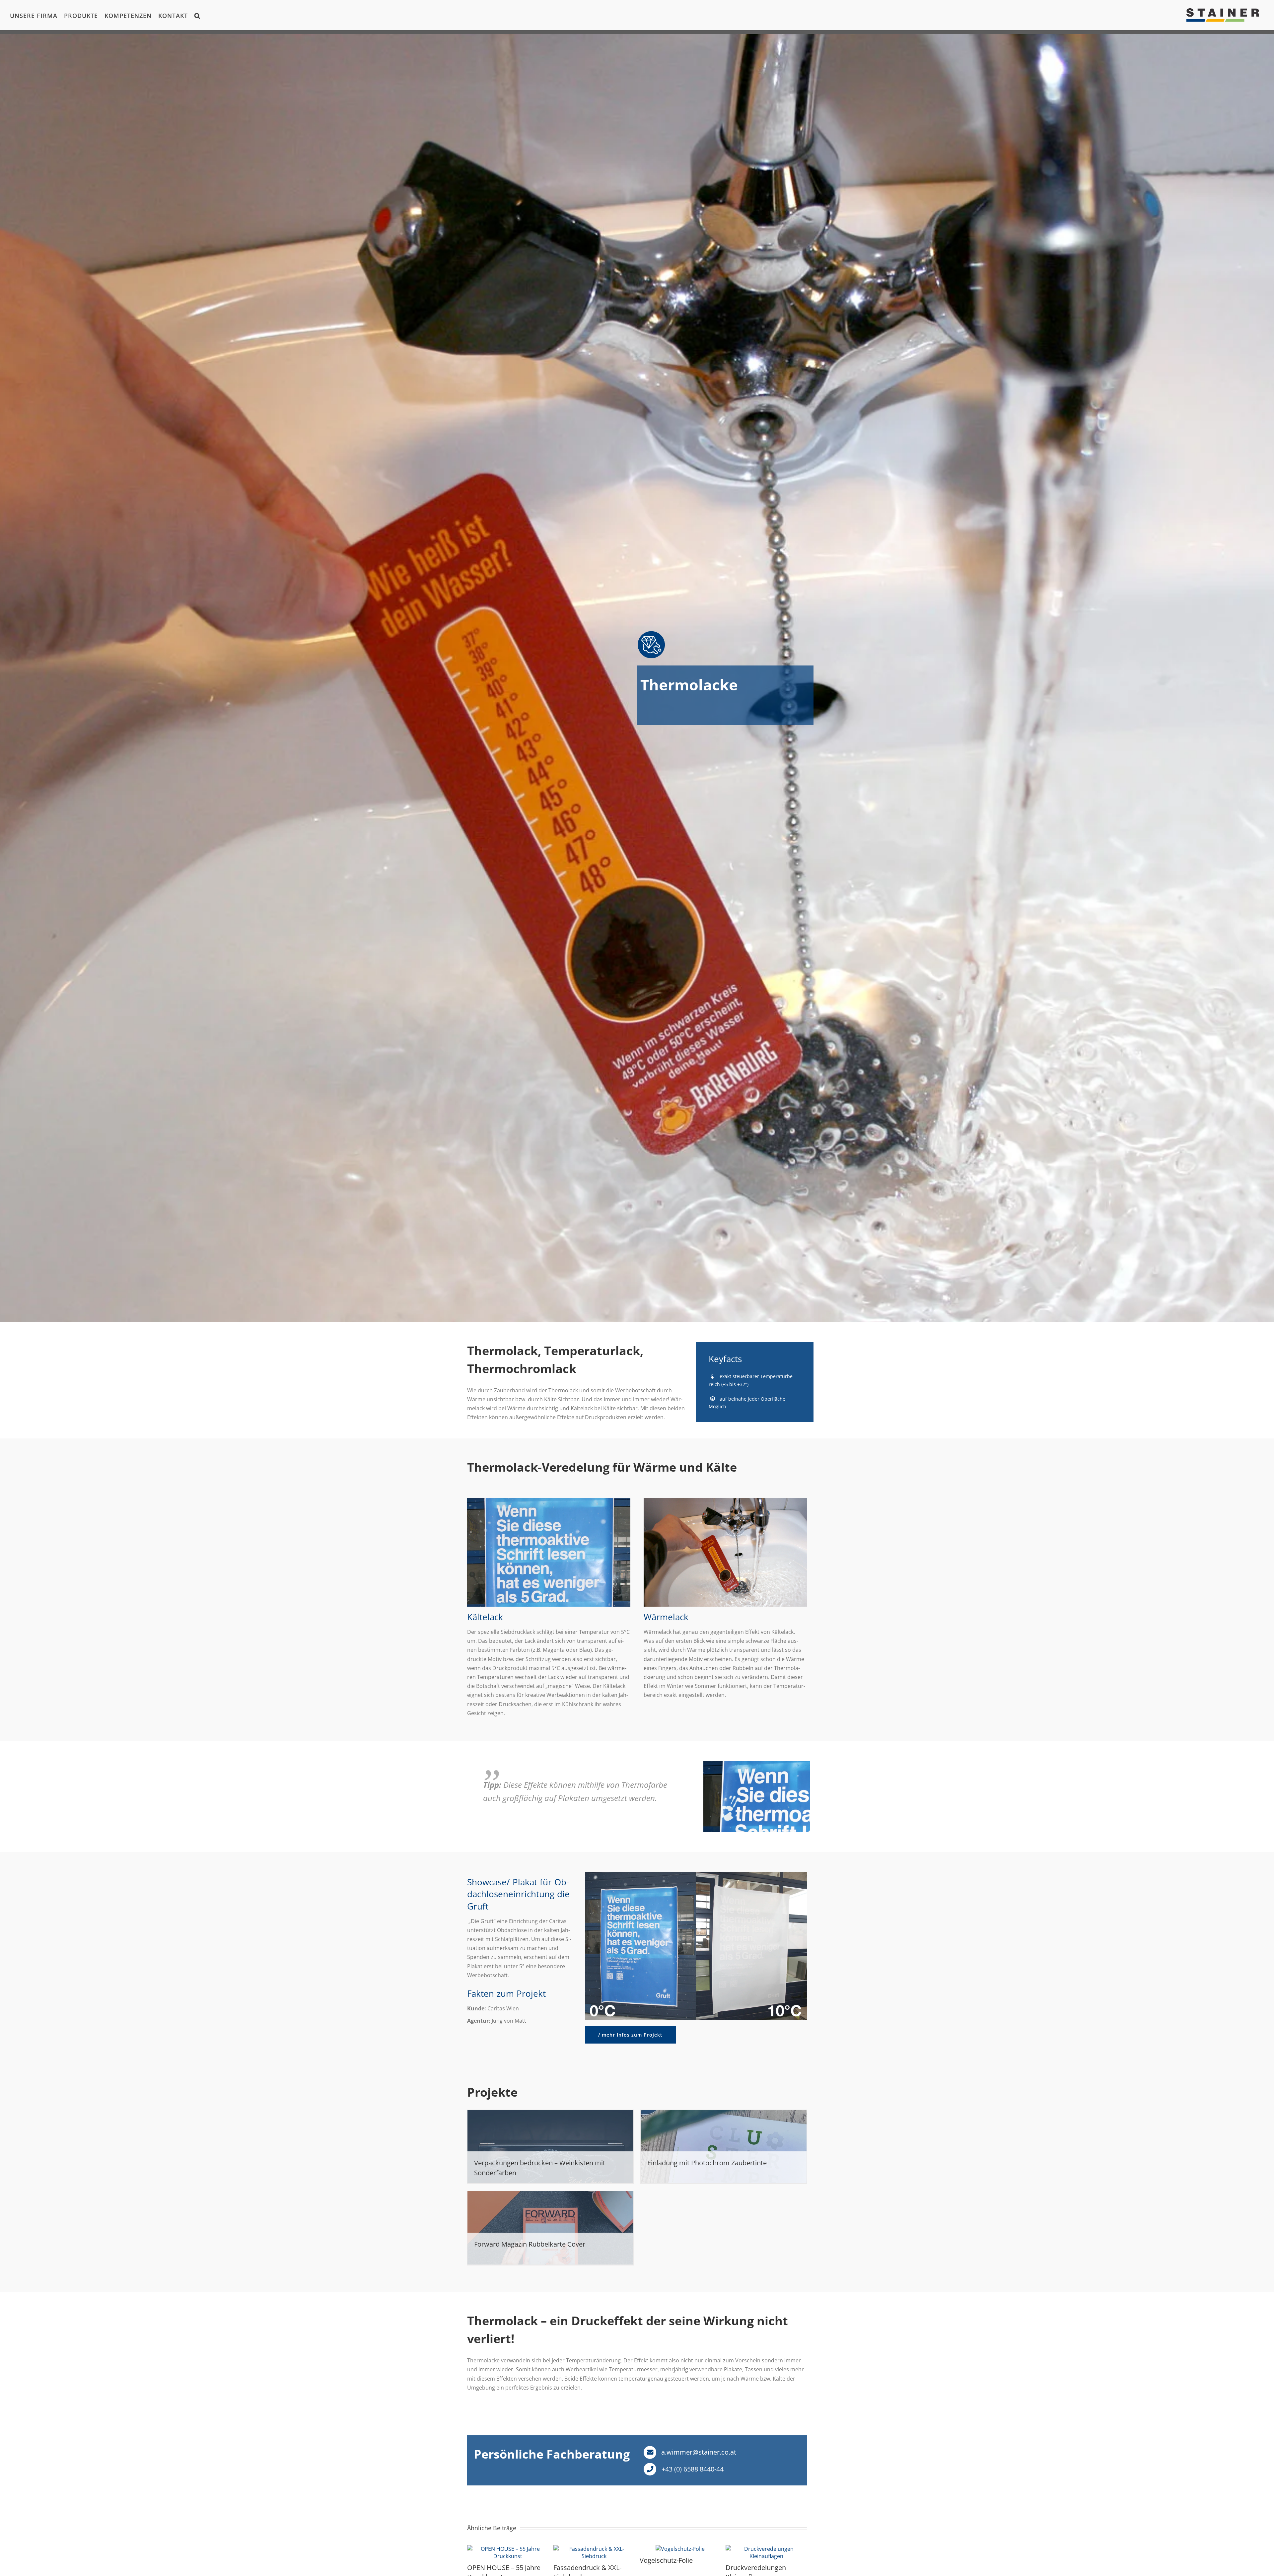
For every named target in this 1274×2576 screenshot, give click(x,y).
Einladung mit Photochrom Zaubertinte (707, 2163)
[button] (197, 15)
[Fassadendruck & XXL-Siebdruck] (594, 2549)
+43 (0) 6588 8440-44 (692, 2469)
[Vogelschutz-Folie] (680, 2549)
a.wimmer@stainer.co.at (698, 2452)
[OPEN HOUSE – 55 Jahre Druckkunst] (508, 2549)
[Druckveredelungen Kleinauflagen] (766, 2549)
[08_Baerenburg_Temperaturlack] (725, 1501)
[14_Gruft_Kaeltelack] (549, 1501)
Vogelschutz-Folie (666, 2560)
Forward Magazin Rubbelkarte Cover (530, 2244)
